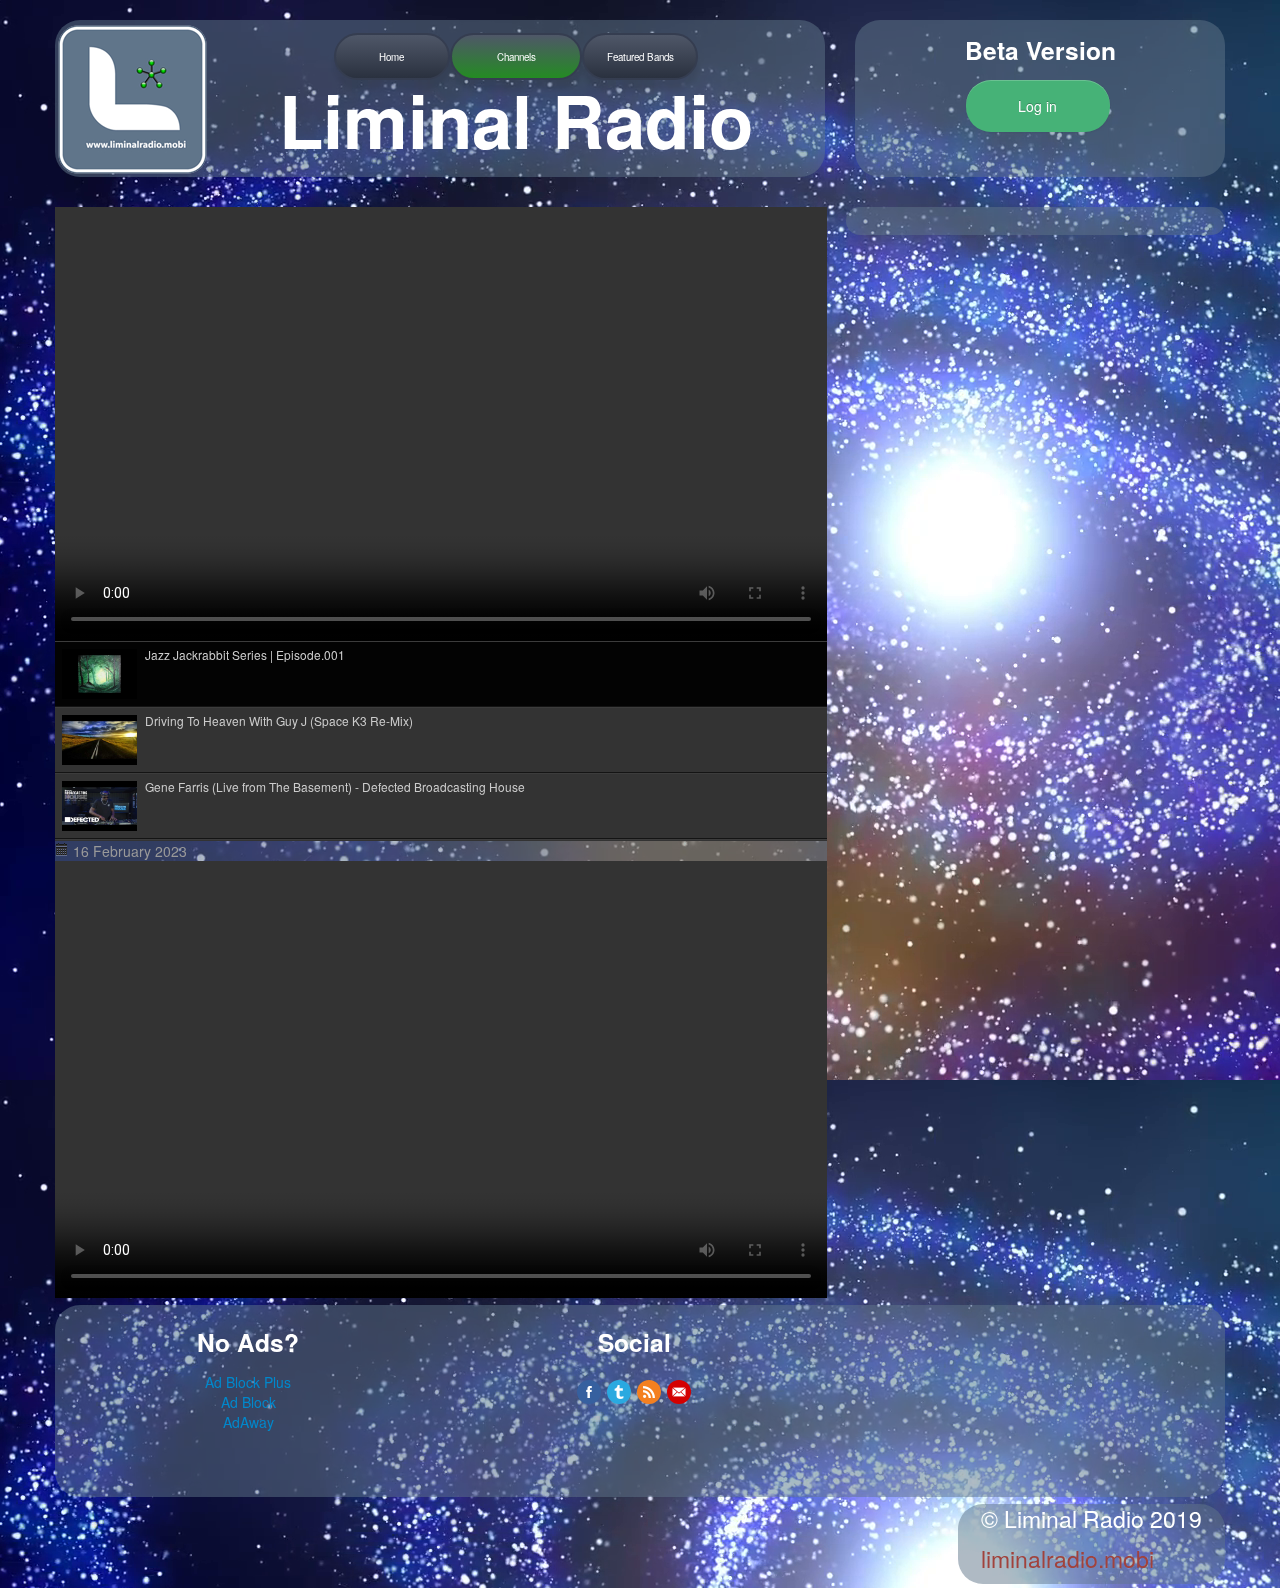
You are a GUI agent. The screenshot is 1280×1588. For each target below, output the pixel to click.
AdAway (248, 1422)
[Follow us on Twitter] (619, 1392)
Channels (516, 57)
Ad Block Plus (248, 1382)
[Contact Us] (679, 1392)
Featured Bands (640, 57)
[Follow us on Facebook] (589, 1392)
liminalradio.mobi (1067, 1558)
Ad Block (248, 1402)
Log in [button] (1037, 106)
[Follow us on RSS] (649, 1392)
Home (391, 57)
